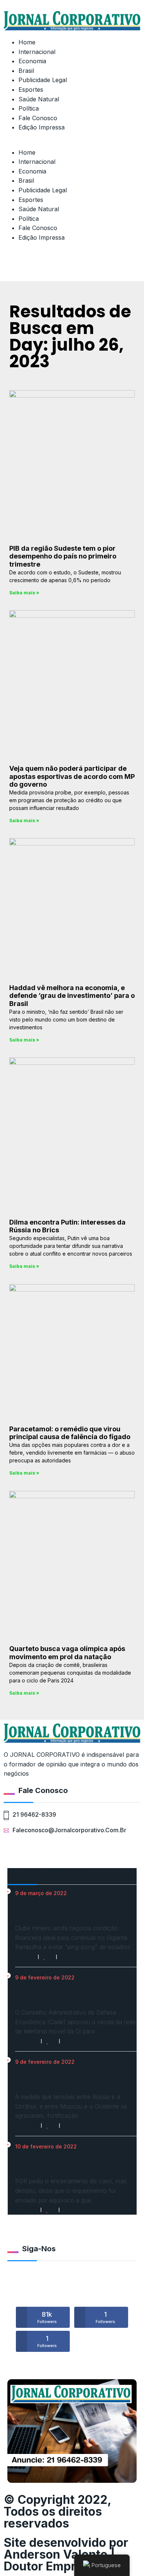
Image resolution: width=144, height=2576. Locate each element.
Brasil (26, 71)
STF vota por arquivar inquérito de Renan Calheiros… (69, 2165)
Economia (32, 61)
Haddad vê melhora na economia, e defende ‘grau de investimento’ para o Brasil (72, 996)
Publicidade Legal (43, 80)
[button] (72, 143)
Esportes (31, 90)
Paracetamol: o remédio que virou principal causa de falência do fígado (70, 1433)
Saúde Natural (39, 99)
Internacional (37, 52)
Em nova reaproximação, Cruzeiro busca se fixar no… (68, 1912)
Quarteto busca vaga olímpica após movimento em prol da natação (67, 1653)
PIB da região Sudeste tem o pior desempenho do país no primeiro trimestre (63, 556)
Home (27, 42)
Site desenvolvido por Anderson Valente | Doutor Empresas (66, 2554)
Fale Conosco (38, 118)
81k (47, 2317)
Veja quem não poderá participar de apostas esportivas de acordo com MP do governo (72, 776)
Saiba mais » (24, 593)
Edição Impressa (42, 127)
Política (29, 108)
